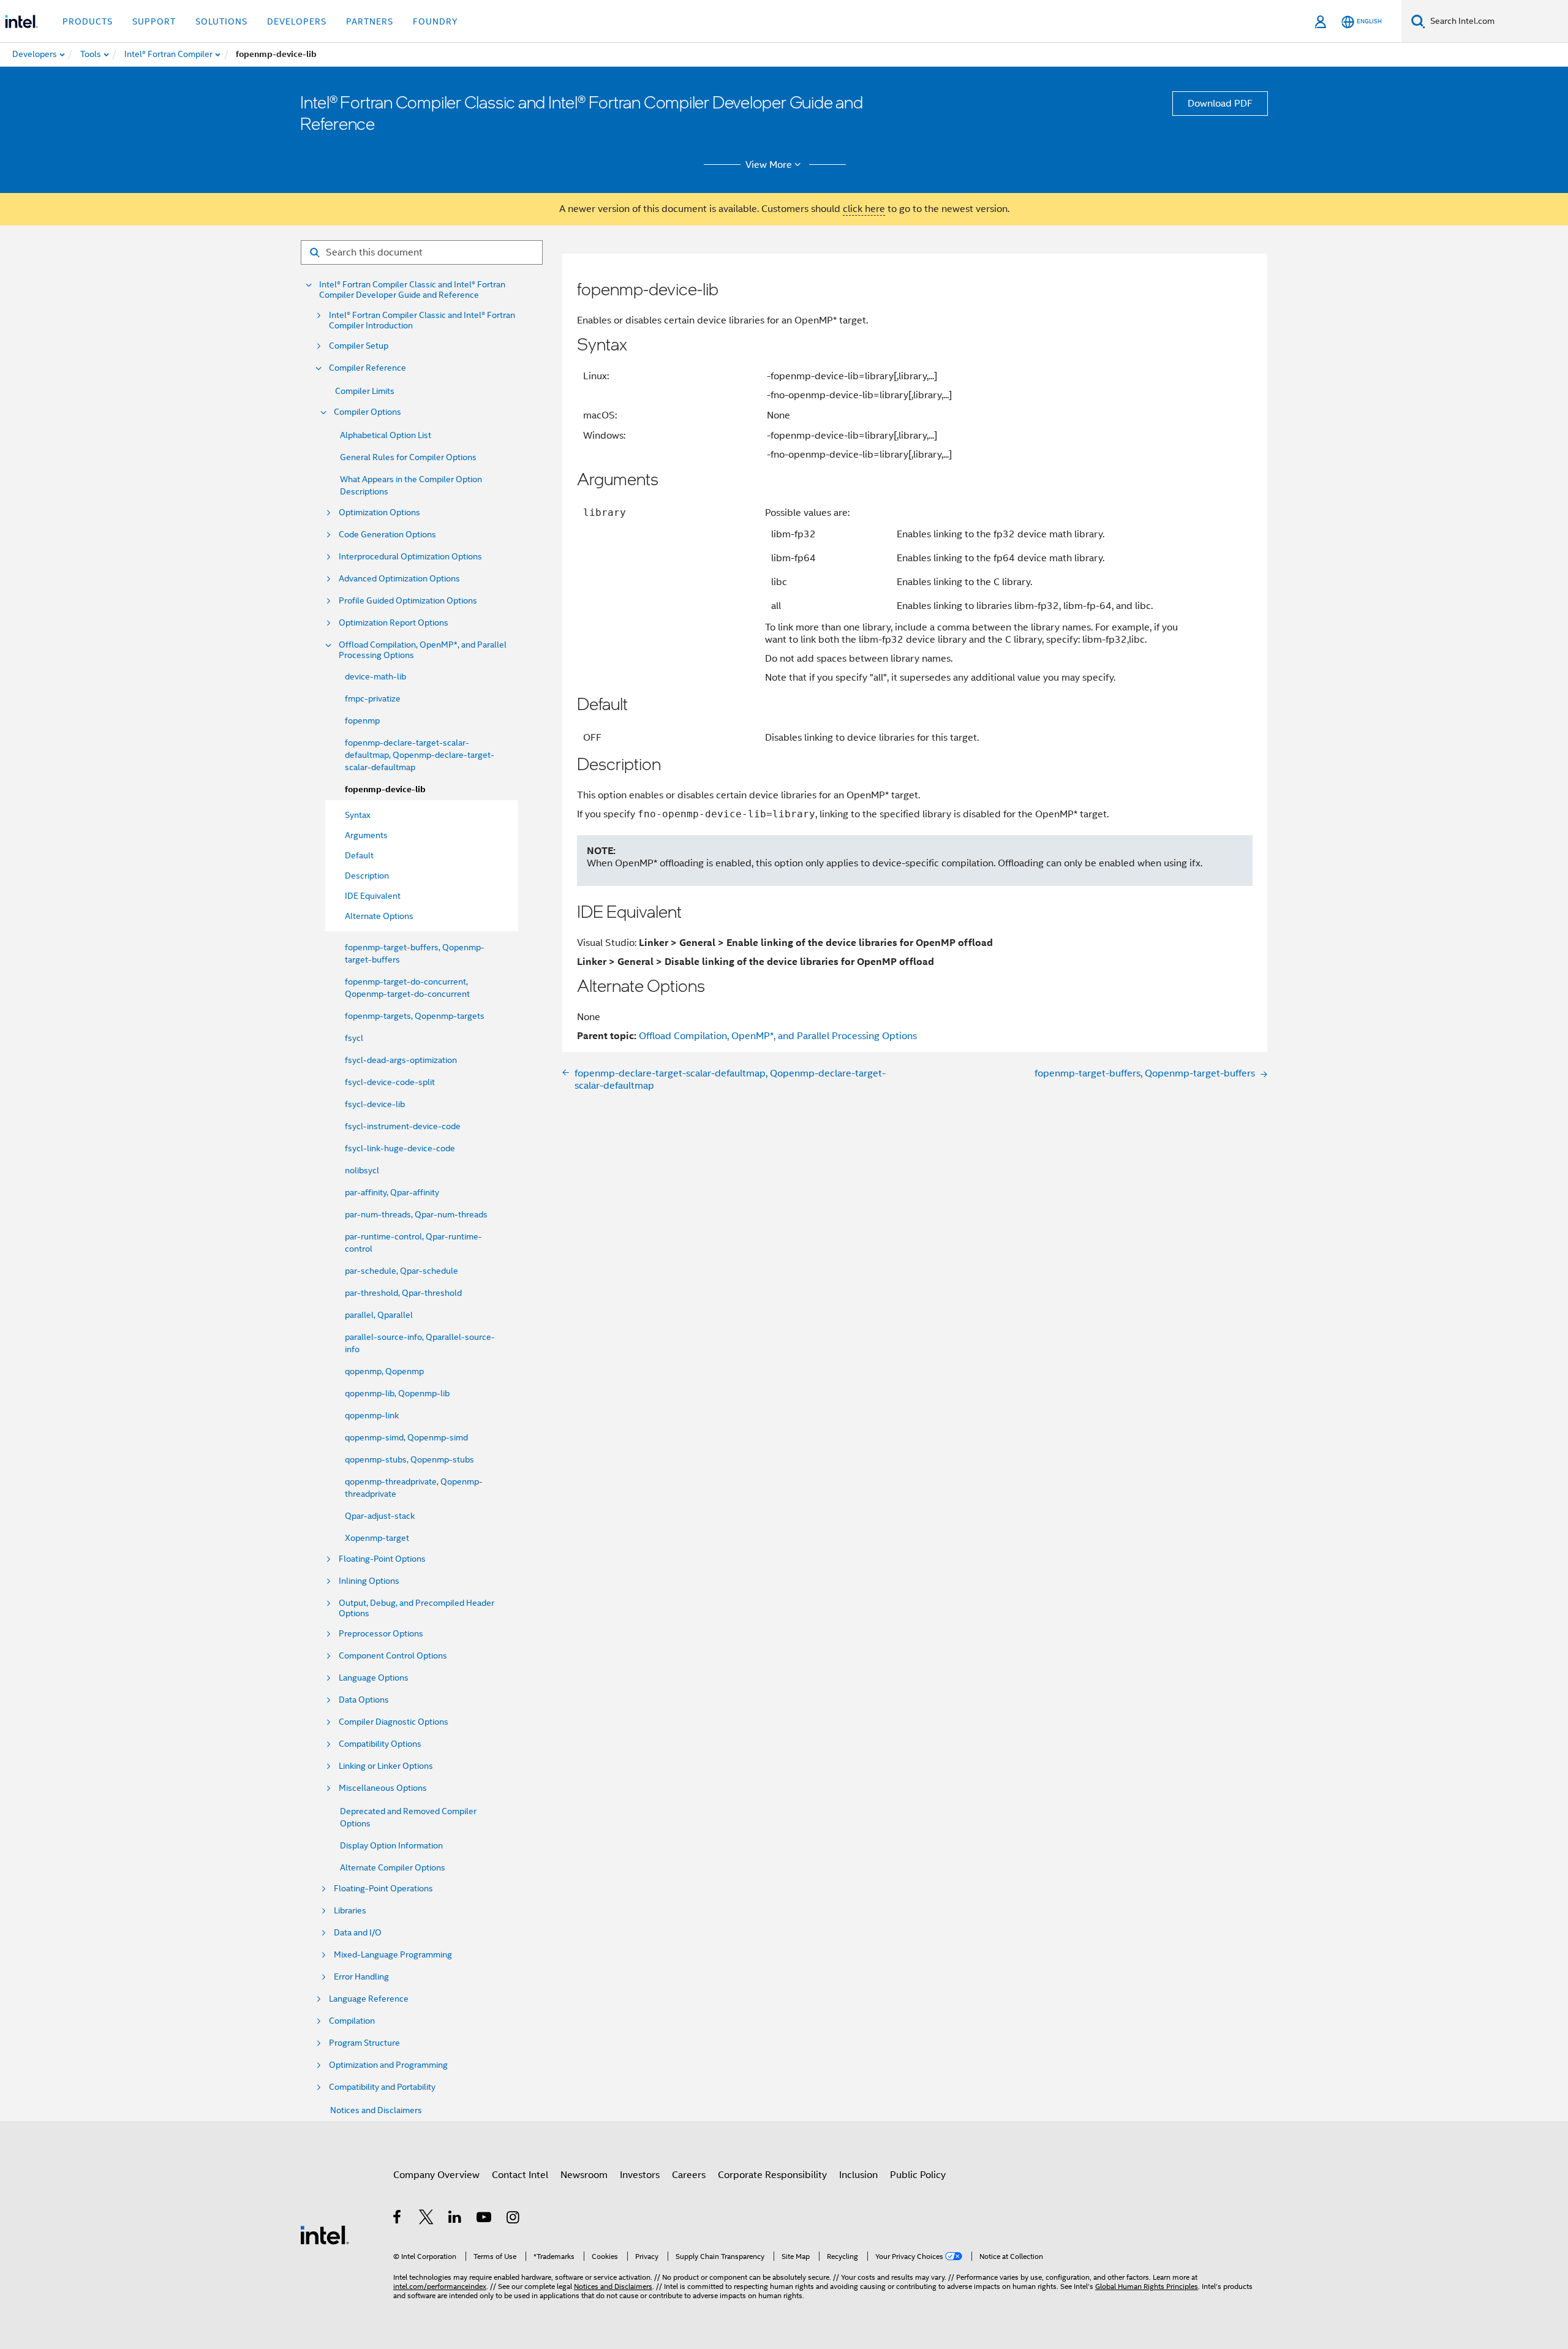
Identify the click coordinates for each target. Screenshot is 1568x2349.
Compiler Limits (365, 391)
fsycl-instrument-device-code (403, 1126)
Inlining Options (369, 1581)
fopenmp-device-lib (385, 789)
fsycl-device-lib (375, 1104)
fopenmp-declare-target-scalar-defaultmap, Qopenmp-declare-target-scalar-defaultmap (420, 755)
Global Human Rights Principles (1147, 2286)
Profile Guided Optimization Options (408, 601)
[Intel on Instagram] (514, 2219)
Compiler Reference (367, 368)
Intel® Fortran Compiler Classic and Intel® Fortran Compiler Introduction (422, 320)
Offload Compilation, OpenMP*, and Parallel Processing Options (423, 650)
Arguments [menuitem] (366, 835)
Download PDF (1220, 104)
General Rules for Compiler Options (408, 457)
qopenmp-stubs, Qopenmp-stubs (409, 1459)
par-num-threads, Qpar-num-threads (416, 1214)
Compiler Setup (359, 346)
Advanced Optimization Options (399, 579)
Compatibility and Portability (382, 2087)
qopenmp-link (372, 1415)
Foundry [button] (435, 21)
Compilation (352, 2021)
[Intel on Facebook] (398, 2219)
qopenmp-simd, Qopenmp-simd (406, 1437)
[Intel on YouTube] (485, 2219)
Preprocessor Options (381, 1634)
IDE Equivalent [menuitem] (373, 896)
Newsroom (584, 2175)
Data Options (364, 1700)
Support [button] (154, 21)
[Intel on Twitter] (427, 2219)
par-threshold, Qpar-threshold (403, 1293)
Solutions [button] (221, 21)
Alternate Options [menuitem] (379, 916)
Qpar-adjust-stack (380, 1516)
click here (864, 209)
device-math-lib (375, 676)
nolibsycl (362, 1170)
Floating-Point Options (382, 1559)
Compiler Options (367, 412)
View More (769, 165)
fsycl (354, 1038)
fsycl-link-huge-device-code (400, 1148)
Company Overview (436, 2175)
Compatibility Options (380, 1744)
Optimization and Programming (388, 2065)
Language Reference (369, 1999)
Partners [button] (370, 21)
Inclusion (858, 2175)
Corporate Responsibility (772, 2175)
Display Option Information (391, 1845)
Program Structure (364, 2043)
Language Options (374, 1678)
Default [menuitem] (359, 855)
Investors (640, 2175)
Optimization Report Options (394, 623)
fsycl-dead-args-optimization (401, 1060)
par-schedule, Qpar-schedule (401, 1271)
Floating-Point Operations (383, 1889)
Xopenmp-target (377, 1538)
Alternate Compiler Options (393, 1867)
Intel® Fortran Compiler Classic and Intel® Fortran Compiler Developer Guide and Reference (412, 290)
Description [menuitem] (367, 876)
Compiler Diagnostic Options (394, 1722)
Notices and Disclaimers (376, 2110)
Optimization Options (379, 513)
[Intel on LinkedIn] (455, 2219)
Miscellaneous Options (383, 1788)
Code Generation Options (387, 535)
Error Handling (361, 1977)
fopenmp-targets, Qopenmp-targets (415, 1016)
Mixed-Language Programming (393, 1955)
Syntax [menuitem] (358, 815)
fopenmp (362, 721)
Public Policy (918, 2175)
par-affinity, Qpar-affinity (392, 1192)
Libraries (350, 1911)
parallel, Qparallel (379, 1315)
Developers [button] (297, 21)
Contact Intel (520, 2175)
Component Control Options (393, 1656)
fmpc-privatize (373, 698)
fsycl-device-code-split (390, 1082)
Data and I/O (358, 1933)
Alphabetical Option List (386, 435)
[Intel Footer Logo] (325, 2234)
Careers (689, 2175)
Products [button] (88, 21)
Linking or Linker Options (386, 1766)
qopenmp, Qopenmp (384, 1371)
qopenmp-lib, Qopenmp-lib (397, 1393)
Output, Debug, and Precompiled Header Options (417, 1608)
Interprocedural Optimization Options (410, 557)
